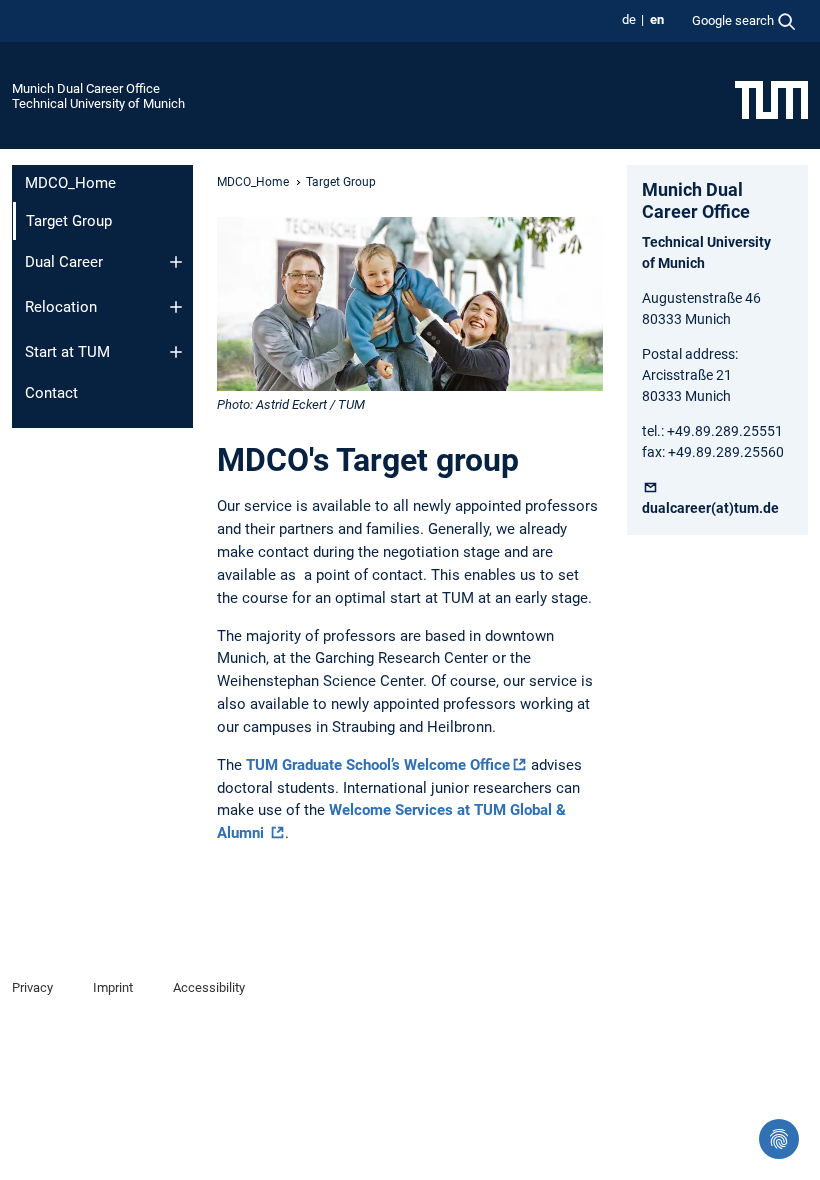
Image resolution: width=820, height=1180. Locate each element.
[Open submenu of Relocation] (176, 307)
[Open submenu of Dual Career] (176, 262)
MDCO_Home (70, 183)
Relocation (61, 307)
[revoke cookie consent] (779, 1139)
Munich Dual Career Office (86, 88)
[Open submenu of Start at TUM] (176, 352)
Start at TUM (67, 352)
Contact (51, 393)
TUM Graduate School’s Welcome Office (378, 765)
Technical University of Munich (98, 103)
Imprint (113, 987)
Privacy (32, 987)
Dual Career (64, 262)
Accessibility (209, 987)
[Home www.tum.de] (771, 99)
